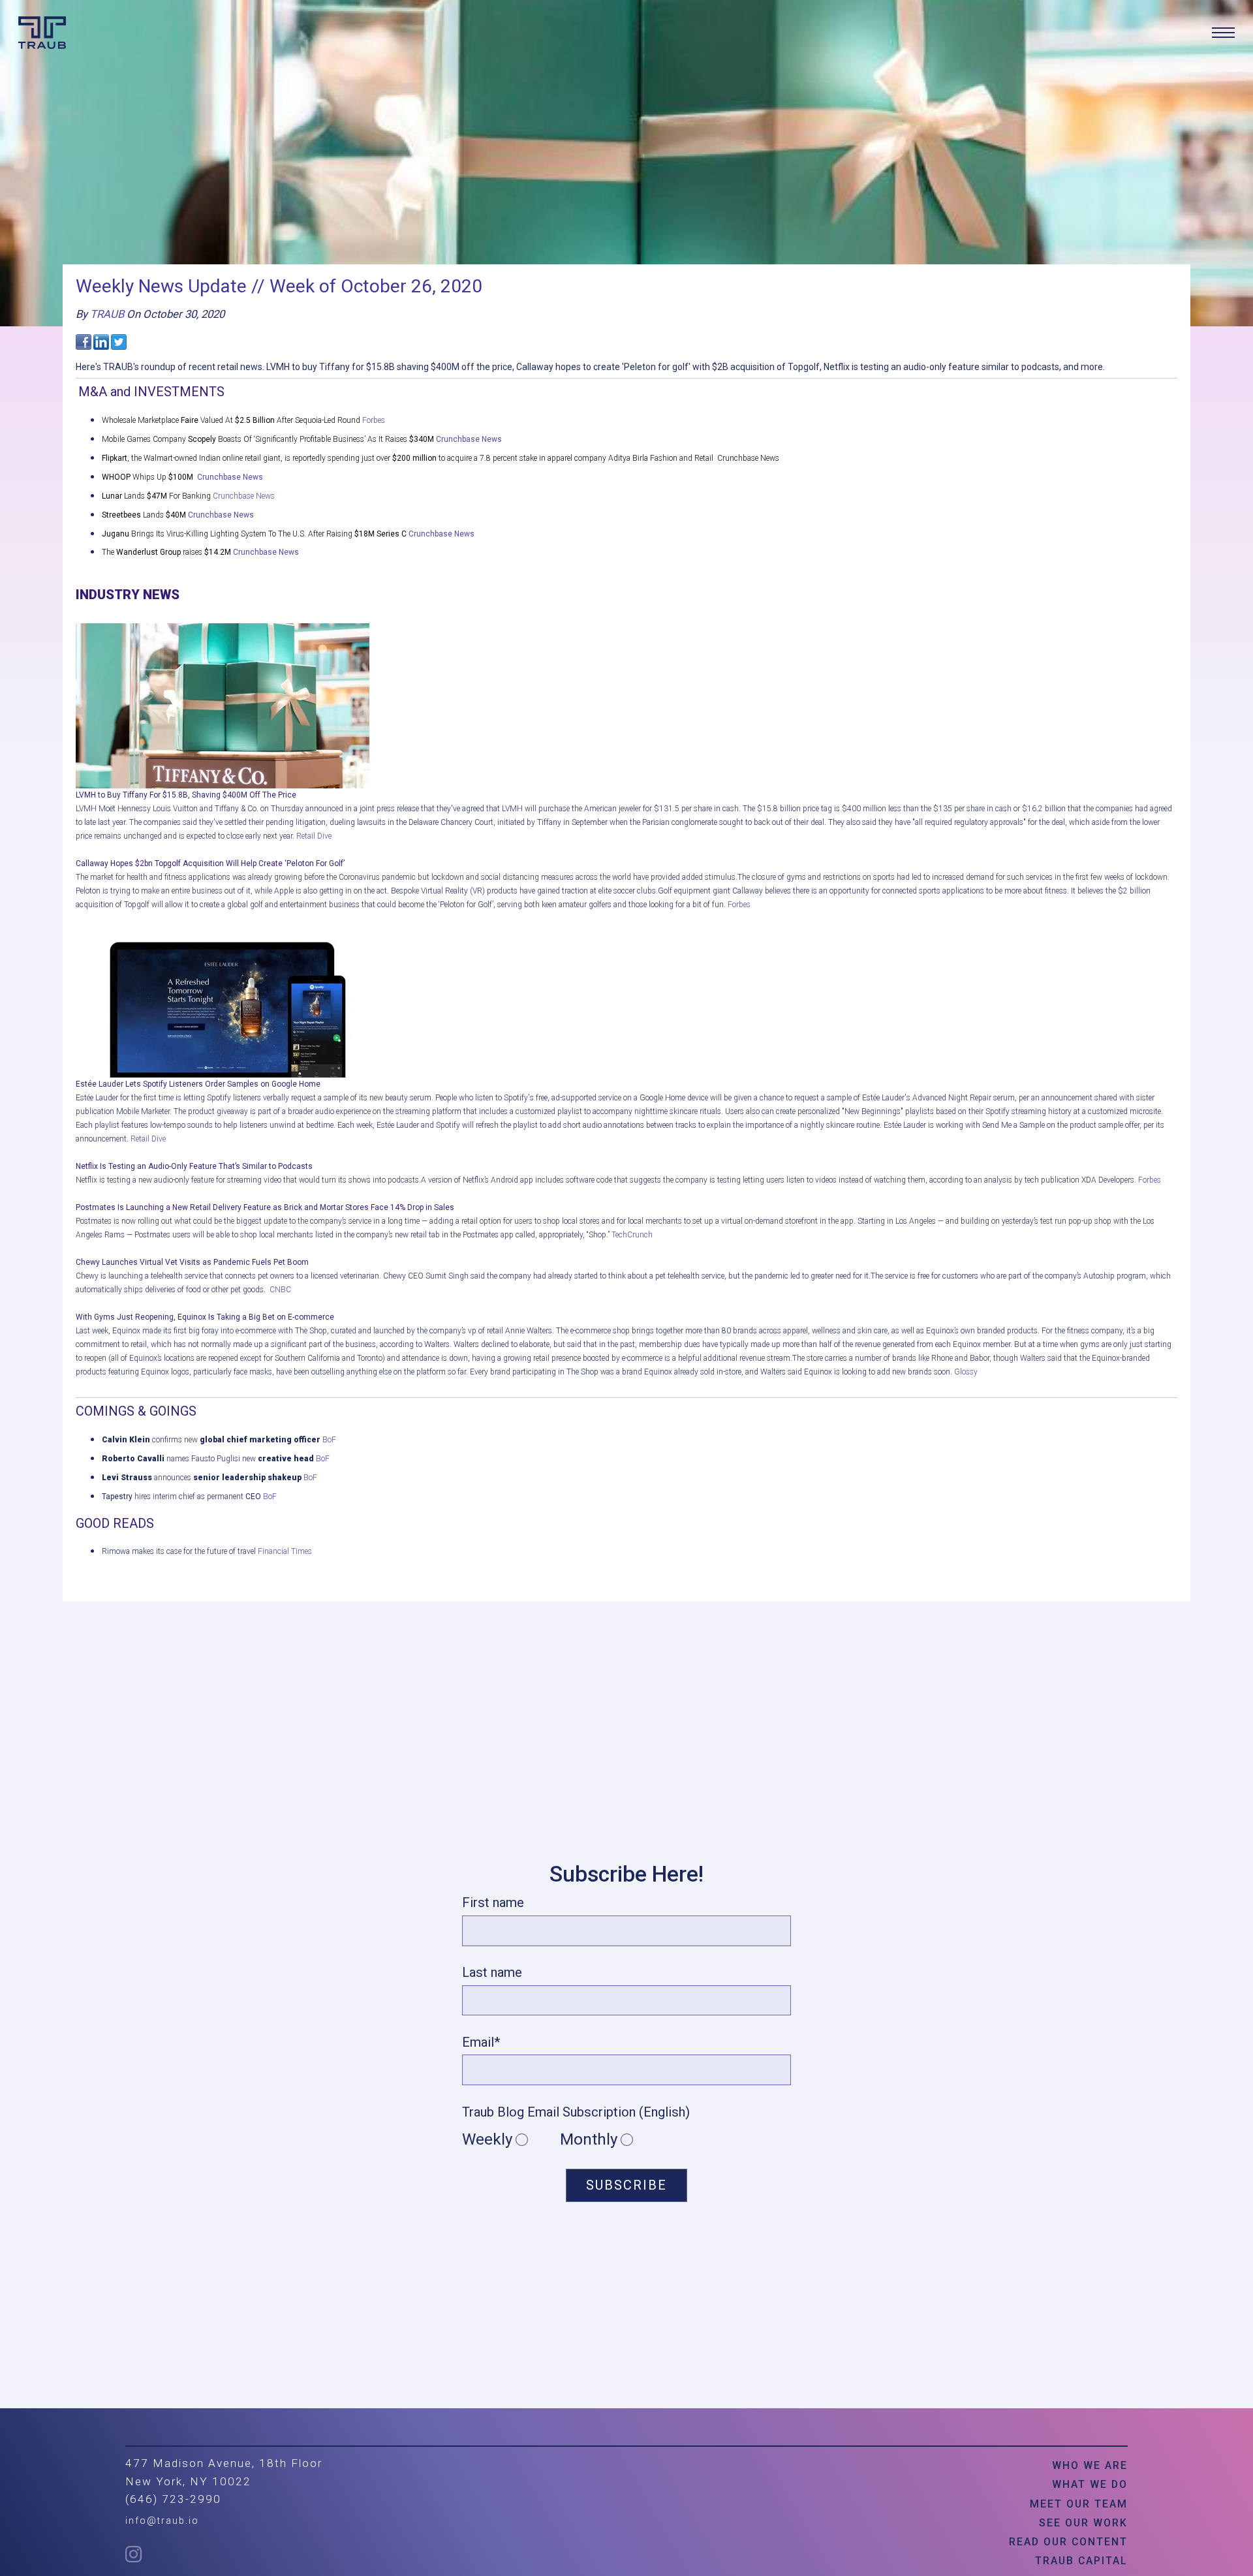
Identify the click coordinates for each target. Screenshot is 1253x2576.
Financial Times (285, 1551)
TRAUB (107, 314)
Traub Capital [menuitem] (1081, 2561)
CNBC (280, 1290)
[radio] (511, 2140)
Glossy (966, 1372)
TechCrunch (633, 1235)
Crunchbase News (469, 439)
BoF (330, 1440)
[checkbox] (626, 2140)
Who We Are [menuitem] (1090, 2465)
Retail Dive (314, 836)
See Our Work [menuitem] (1083, 2523)
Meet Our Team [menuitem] (1079, 2504)
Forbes (374, 420)
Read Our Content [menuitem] (1068, 2542)
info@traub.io (162, 2521)
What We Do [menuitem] (1090, 2484)
